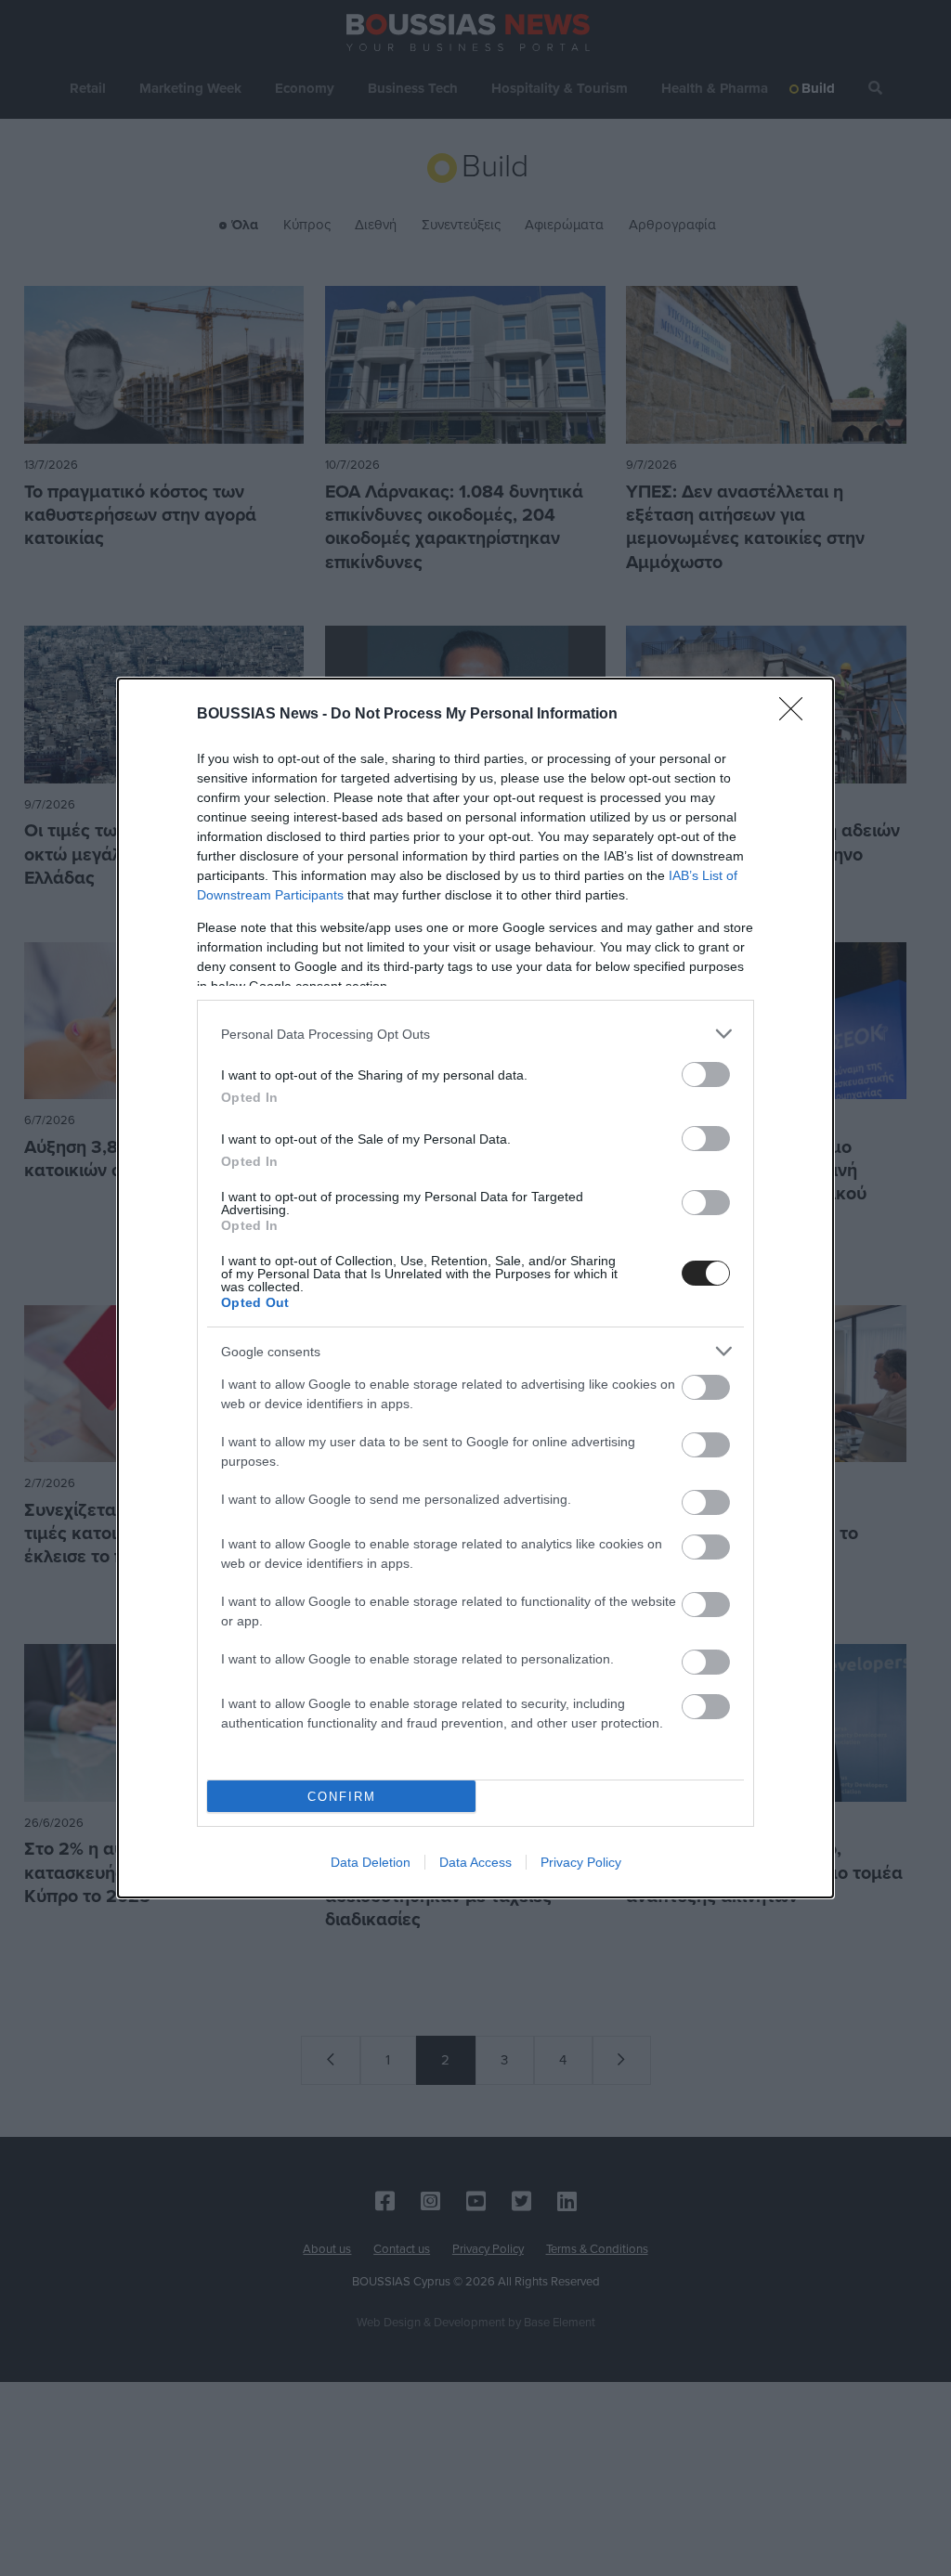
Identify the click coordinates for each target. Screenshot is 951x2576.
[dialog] (475, 1288)
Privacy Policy (581, 1862)
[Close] (797, 715)
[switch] (706, 1074)
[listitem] (475, 1034)
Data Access (475, 1862)
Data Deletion (371, 1862)
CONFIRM (342, 1797)
